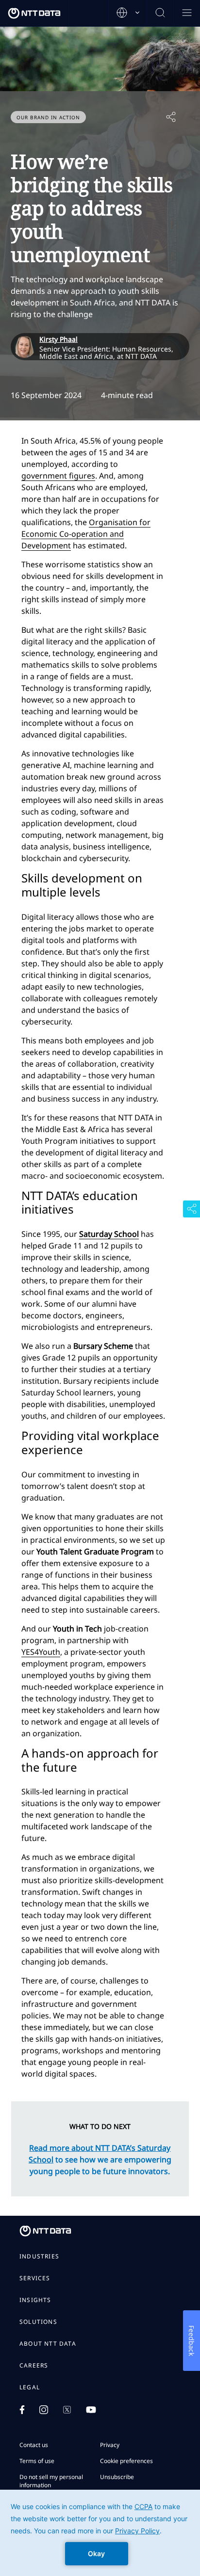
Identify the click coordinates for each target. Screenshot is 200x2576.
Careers (34, 2366)
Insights (35, 2300)
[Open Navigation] (187, 13)
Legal (30, 2387)
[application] (100, 2533)
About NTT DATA (48, 2344)
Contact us (34, 2445)
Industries (39, 2256)
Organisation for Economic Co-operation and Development (86, 534)
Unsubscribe (117, 2477)
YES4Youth (41, 1652)
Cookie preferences (126, 2461)
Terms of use (37, 2461)
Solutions (38, 2322)
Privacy (110, 2445)
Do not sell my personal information (51, 2481)
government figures (58, 476)
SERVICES (35, 2278)
